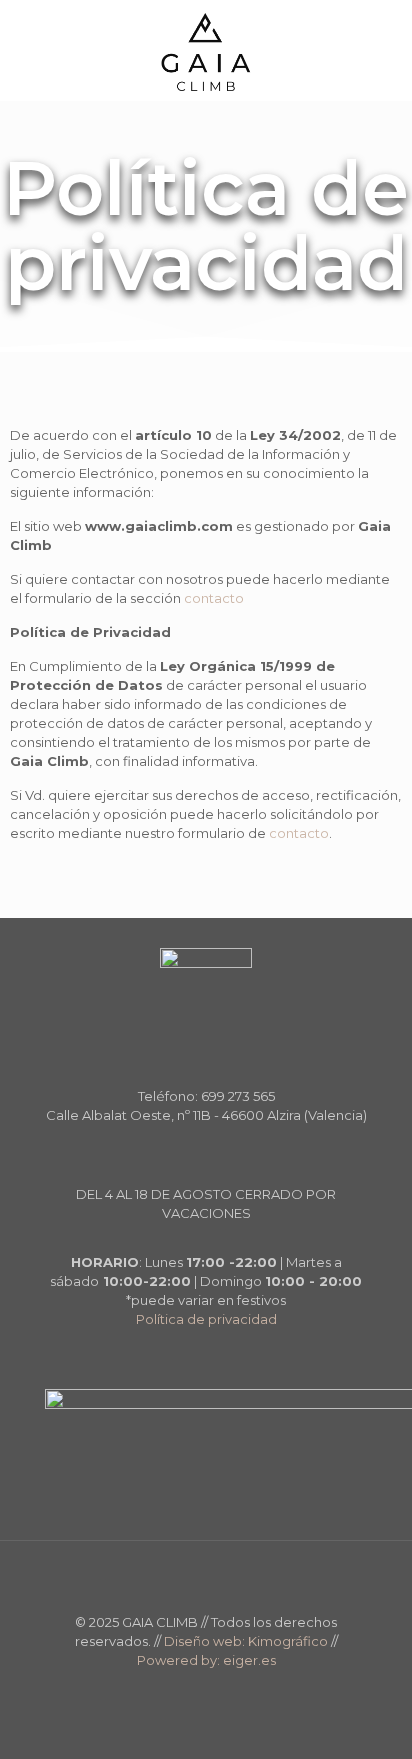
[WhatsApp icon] (195, 1688)
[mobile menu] (385, 40)
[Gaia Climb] (206, 50)
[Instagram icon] (216, 1688)
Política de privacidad (206, 1319)
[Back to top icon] (206, 1582)
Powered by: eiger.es (206, 1660)
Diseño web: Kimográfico (246, 1641)
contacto (214, 598)
